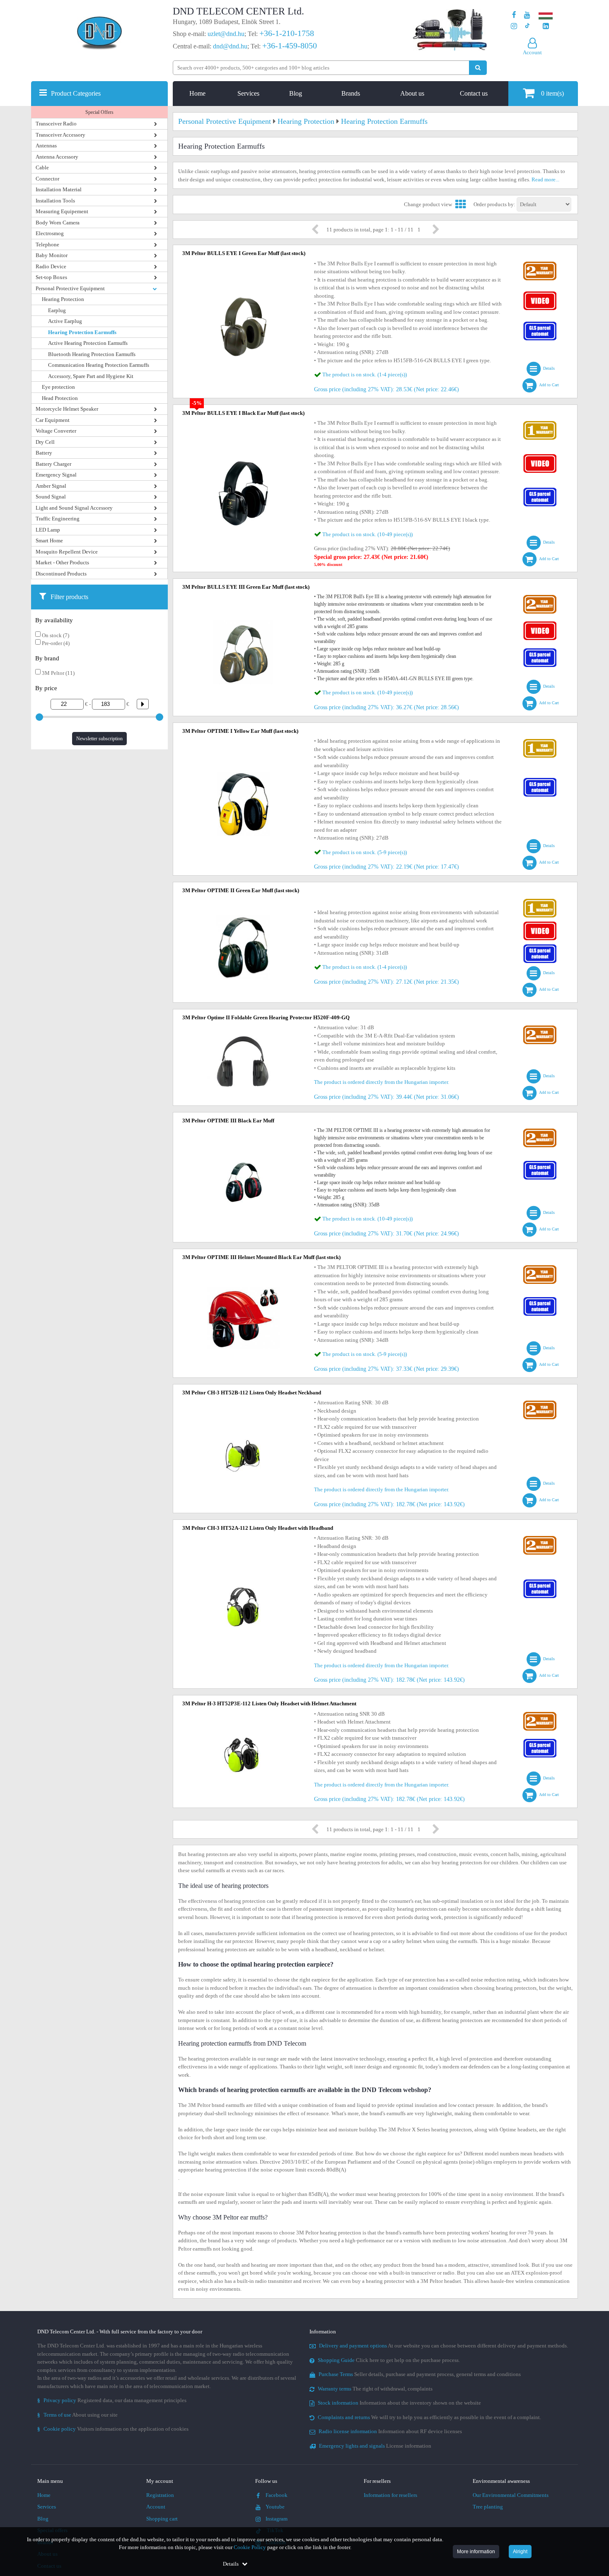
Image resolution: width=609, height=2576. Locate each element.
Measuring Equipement (62, 211)
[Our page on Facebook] (514, 15)
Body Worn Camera (58, 223)
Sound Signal (51, 497)
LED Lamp (48, 530)
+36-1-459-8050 (290, 46)
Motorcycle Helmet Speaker (67, 409)
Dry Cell (45, 442)
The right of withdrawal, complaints (375, 2389)
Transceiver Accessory (60, 135)
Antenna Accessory (57, 157)
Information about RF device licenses (390, 2431)
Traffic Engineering (58, 519)
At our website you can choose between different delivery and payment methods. (443, 2346)
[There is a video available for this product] (540, 293)
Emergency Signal (56, 475)
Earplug (57, 310)
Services (248, 93)
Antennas (46, 146)
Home (197, 93)
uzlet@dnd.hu (226, 34)
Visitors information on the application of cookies (113, 2429)
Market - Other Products (62, 562)
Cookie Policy (250, 2547)
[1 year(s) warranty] (540, 423)
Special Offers (99, 112)
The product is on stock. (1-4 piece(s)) (365, 374)
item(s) (552, 93)
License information (375, 2446)
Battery (44, 453)
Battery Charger (53, 464)
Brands (351, 93)
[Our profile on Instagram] (514, 26)
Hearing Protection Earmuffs (82, 332)
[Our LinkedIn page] (546, 26)
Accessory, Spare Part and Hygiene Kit (91, 376)
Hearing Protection (63, 299)
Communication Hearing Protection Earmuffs (99, 365)
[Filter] (140, 704)
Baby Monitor (52, 255)
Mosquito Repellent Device (67, 552)
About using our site (77, 2415)
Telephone (47, 244)
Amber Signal (51, 486)
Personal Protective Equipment (70, 288)
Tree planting (488, 2507)
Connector (47, 179)
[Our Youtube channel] (527, 15)
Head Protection (60, 398)
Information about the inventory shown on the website (399, 2403)
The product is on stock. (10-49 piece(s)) (367, 534)
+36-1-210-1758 (287, 33)
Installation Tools (55, 201)
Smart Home (49, 540)
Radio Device (51, 266)
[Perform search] (478, 68)
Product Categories (76, 93)
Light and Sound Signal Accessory (74, 508)
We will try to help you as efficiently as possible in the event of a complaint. (429, 2417)
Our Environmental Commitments (511, 2495)
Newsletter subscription (99, 739)
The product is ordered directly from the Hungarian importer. (382, 1082)
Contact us (474, 93)
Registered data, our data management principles (112, 2400)
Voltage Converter (56, 431)
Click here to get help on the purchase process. (389, 2360)
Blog (296, 93)
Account (156, 2507)
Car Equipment (53, 420)
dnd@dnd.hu (230, 46)
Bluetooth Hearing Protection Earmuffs (92, 354)
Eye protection (58, 387)
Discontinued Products (61, 574)
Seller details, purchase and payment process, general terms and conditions (420, 2374)
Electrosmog (50, 233)
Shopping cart (162, 2519)
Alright (520, 2552)
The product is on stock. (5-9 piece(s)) (365, 852)
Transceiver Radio (56, 124)
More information (476, 2552)
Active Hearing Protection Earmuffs (88, 343)
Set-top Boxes (51, 277)
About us (412, 93)
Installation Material (59, 189)
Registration (160, 2495)
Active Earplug (65, 321)
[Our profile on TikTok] (527, 26)
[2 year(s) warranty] (540, 264)
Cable (42, 167)
